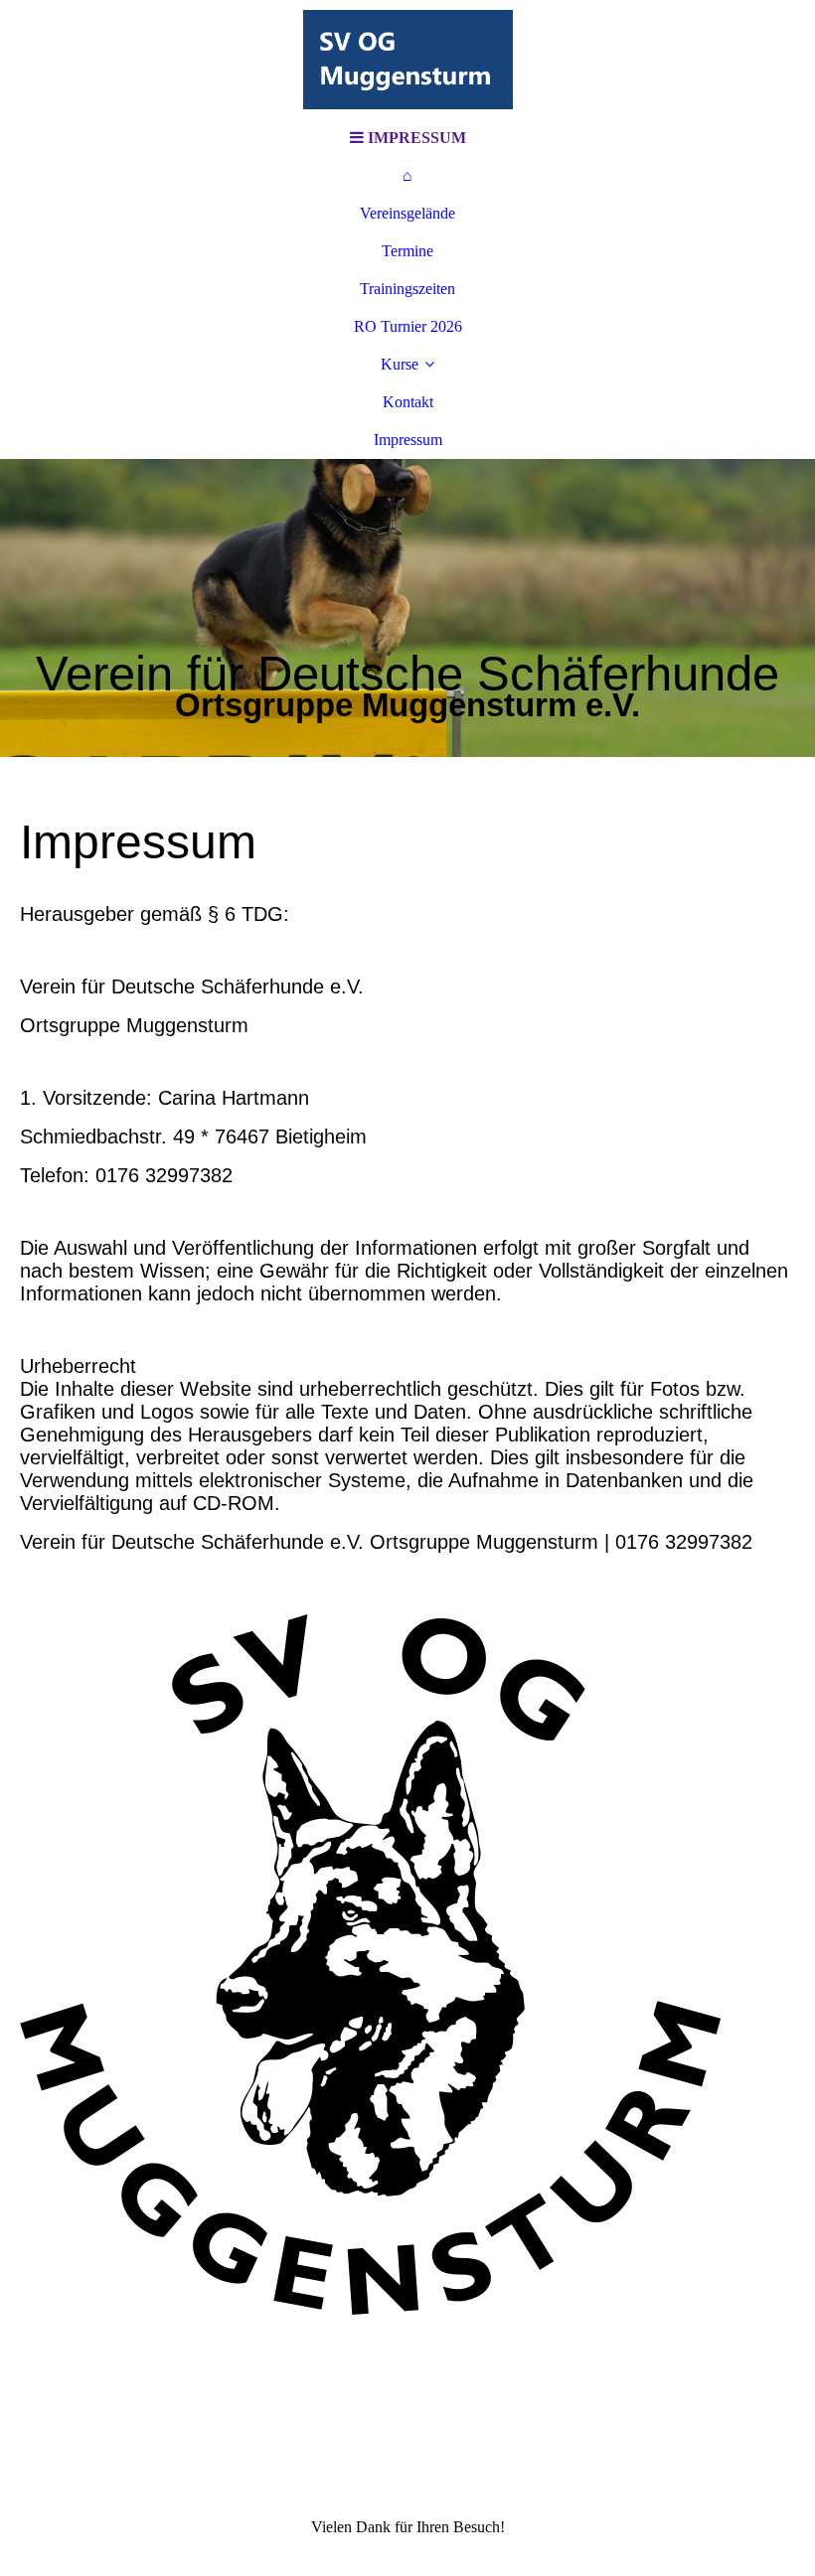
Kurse (400, 364)
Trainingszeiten (407, 289)
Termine (407, 251)
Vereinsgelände (407, 213)
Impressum (408, 440)
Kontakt (408, 402)
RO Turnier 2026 (408, 326)
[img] (407, 60)
